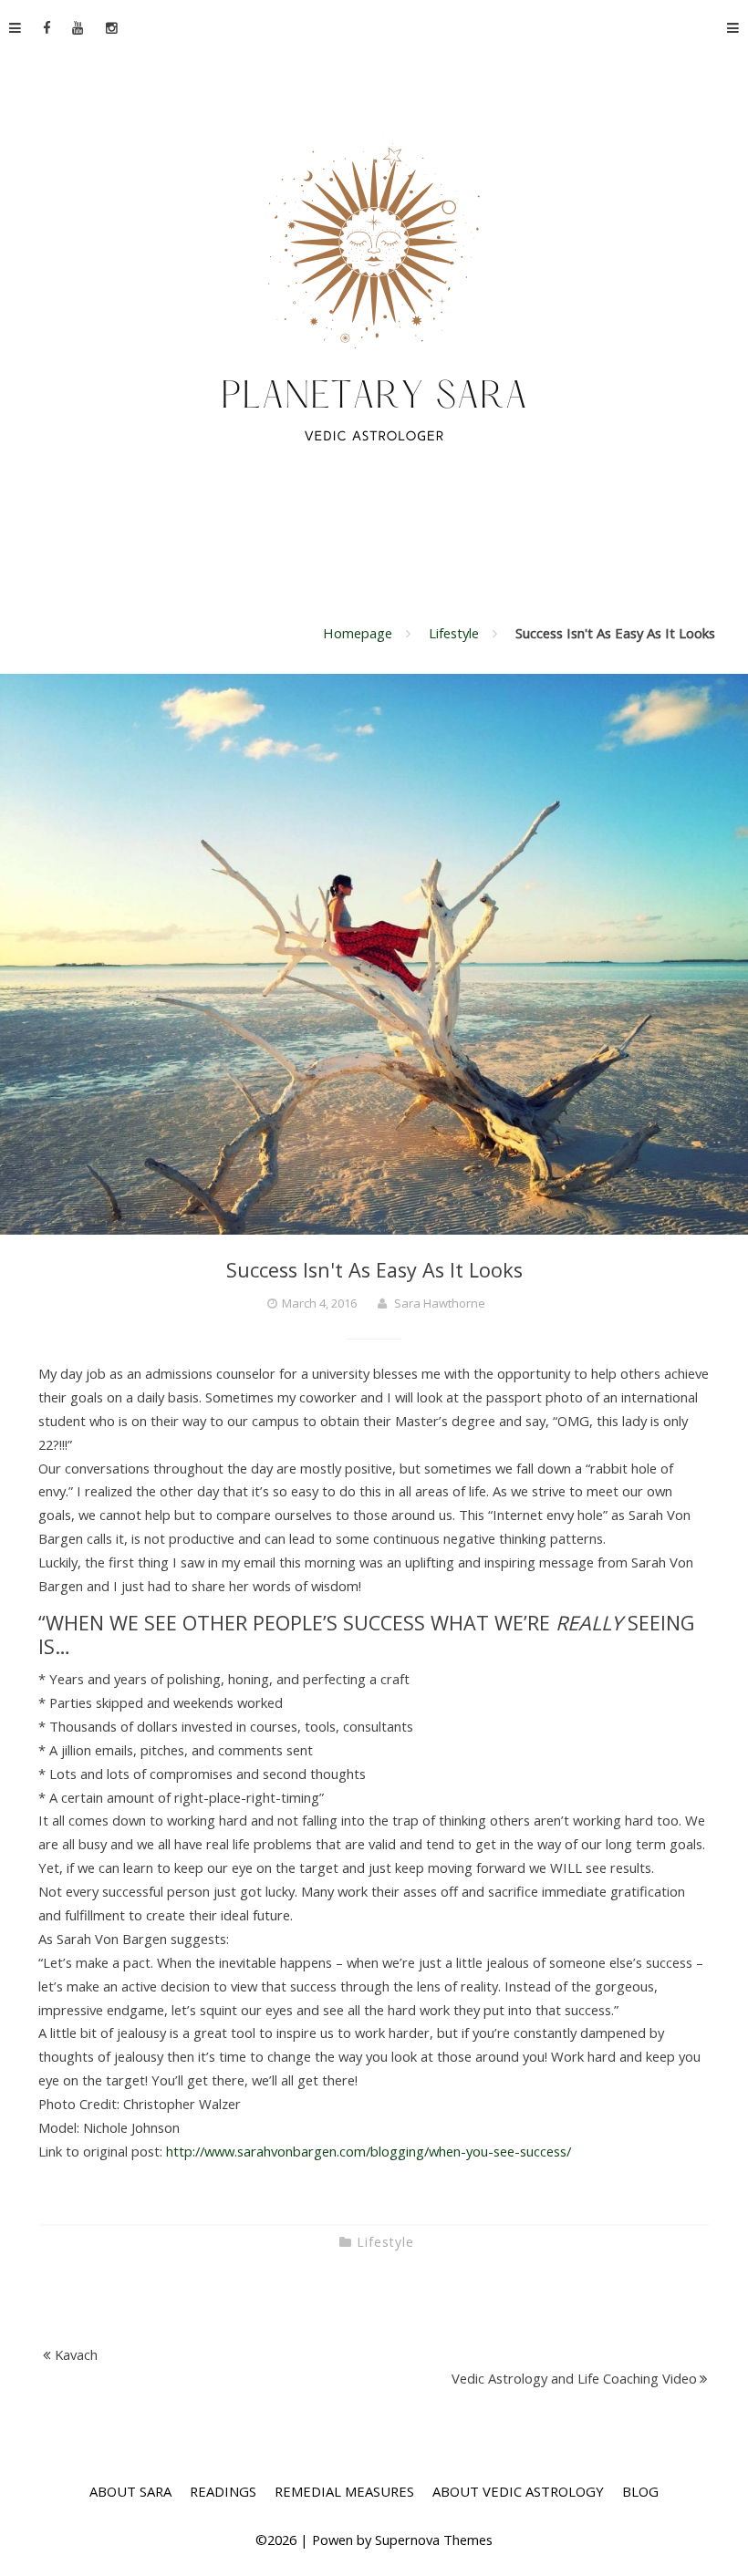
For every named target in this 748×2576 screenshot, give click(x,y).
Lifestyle (454, 633)
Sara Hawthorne (440, 1303)
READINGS (223, 2491)
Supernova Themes (434, 2540)
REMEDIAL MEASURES (344, 2491)
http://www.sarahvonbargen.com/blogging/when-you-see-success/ (369, 2151)
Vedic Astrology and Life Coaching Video (574, 2378)
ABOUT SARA (130, 2491)
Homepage (358, 633)
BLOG (640, 2491)
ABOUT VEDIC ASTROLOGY (518, 2491)
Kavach (76, 2354)
